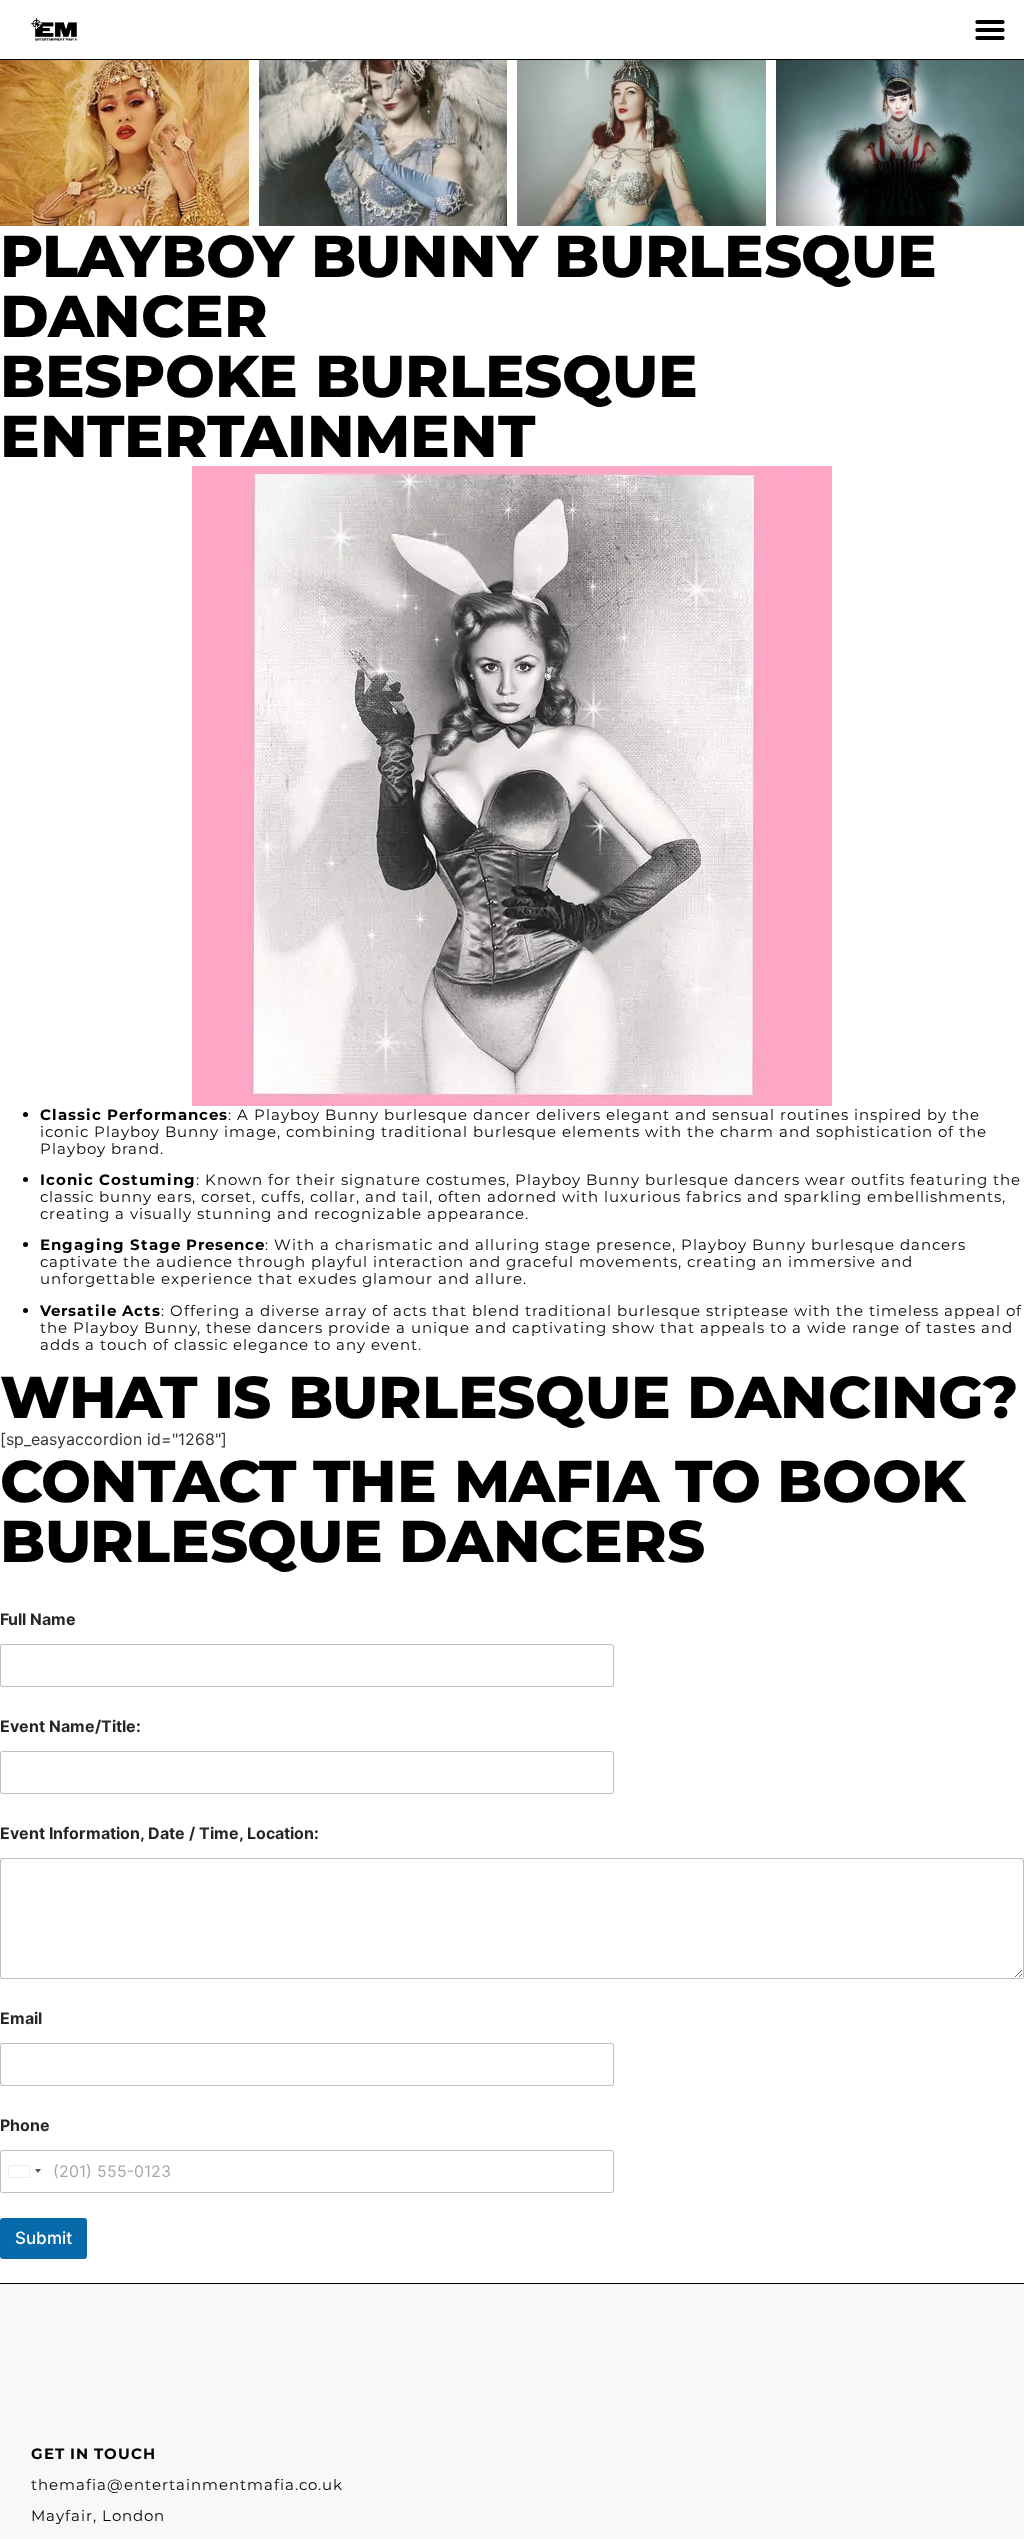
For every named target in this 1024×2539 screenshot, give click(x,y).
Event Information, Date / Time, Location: (159, 1833)
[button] (990, 30)
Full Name (38, 1619)
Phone (25, 2125)
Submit (43, 2238)
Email (21, 2018)
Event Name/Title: (70, 1726)
